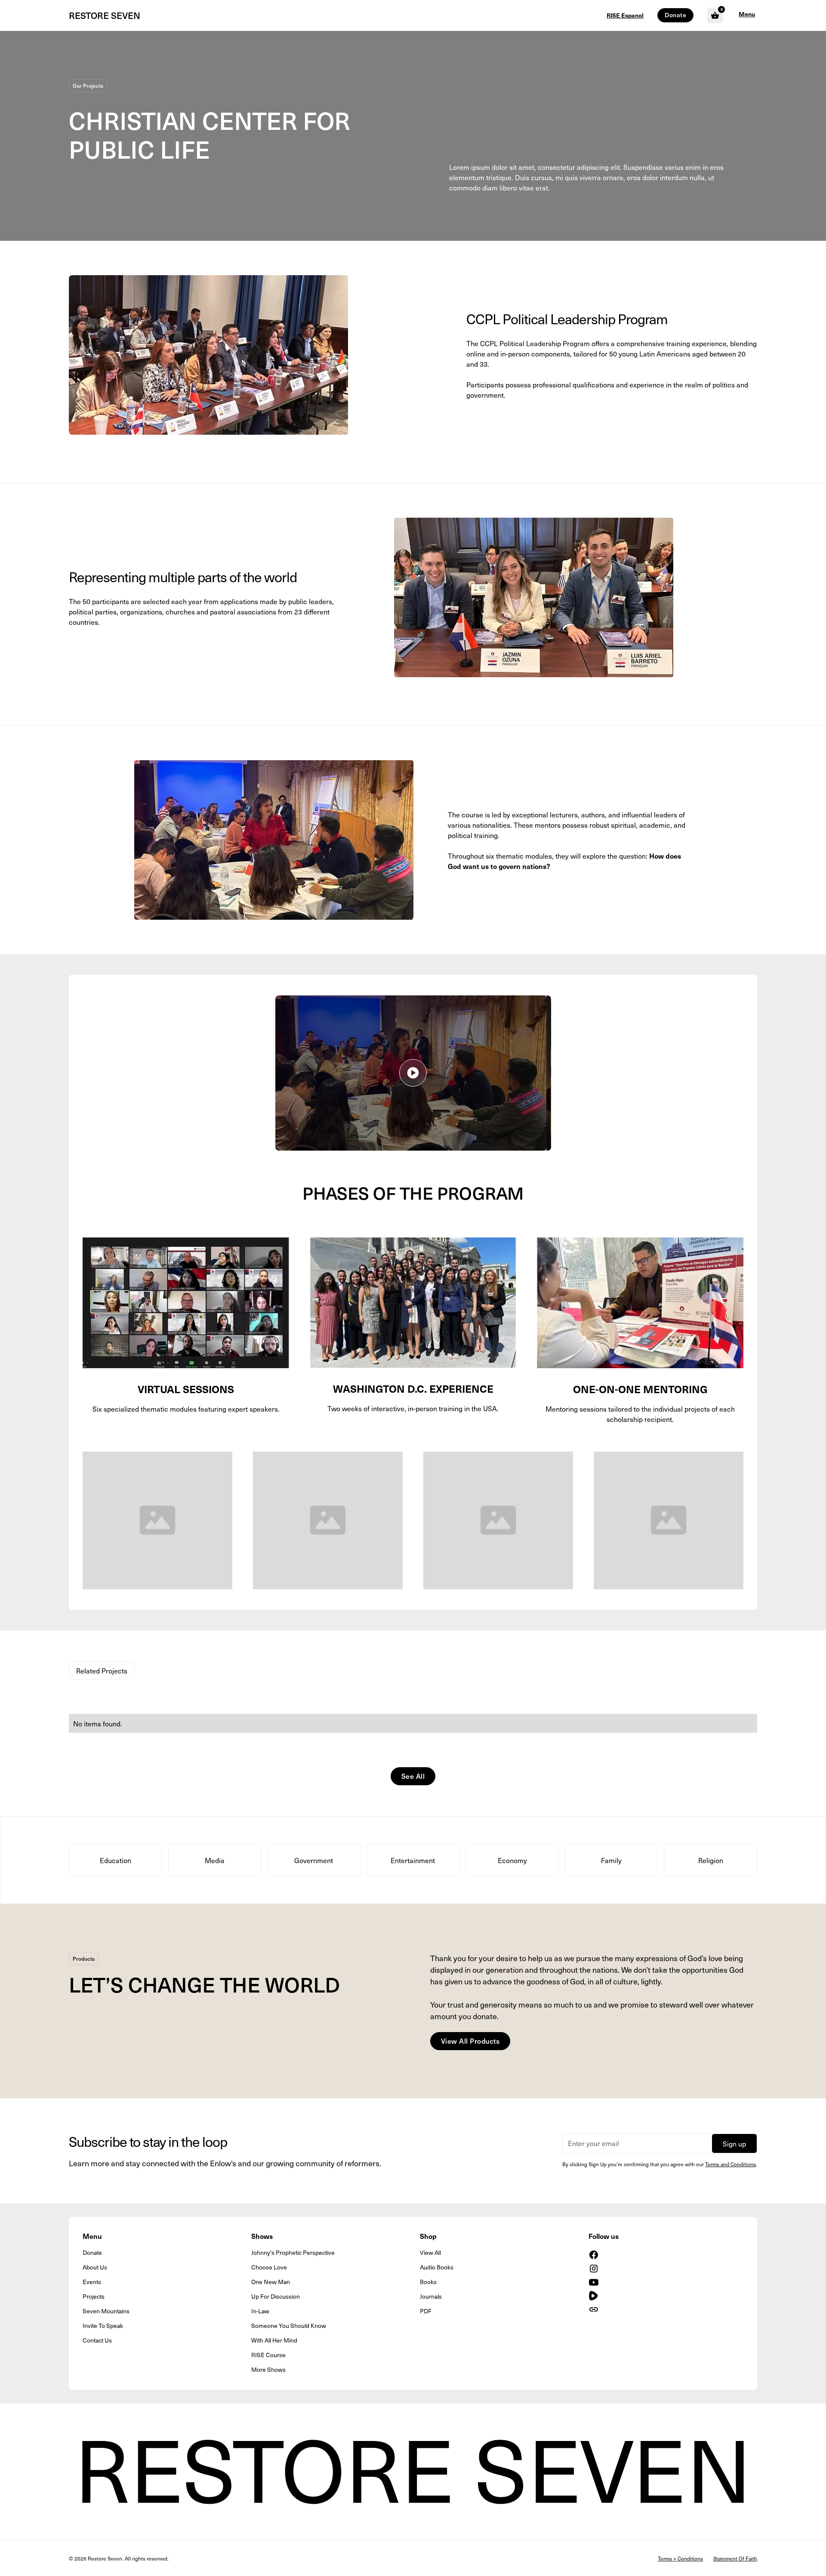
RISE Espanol (625, 15)
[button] (747, 15)
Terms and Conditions (730, 2164)
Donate (675, 15)
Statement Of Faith (735, 2558)
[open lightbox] (413, 1073)
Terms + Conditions (680, 2558)
